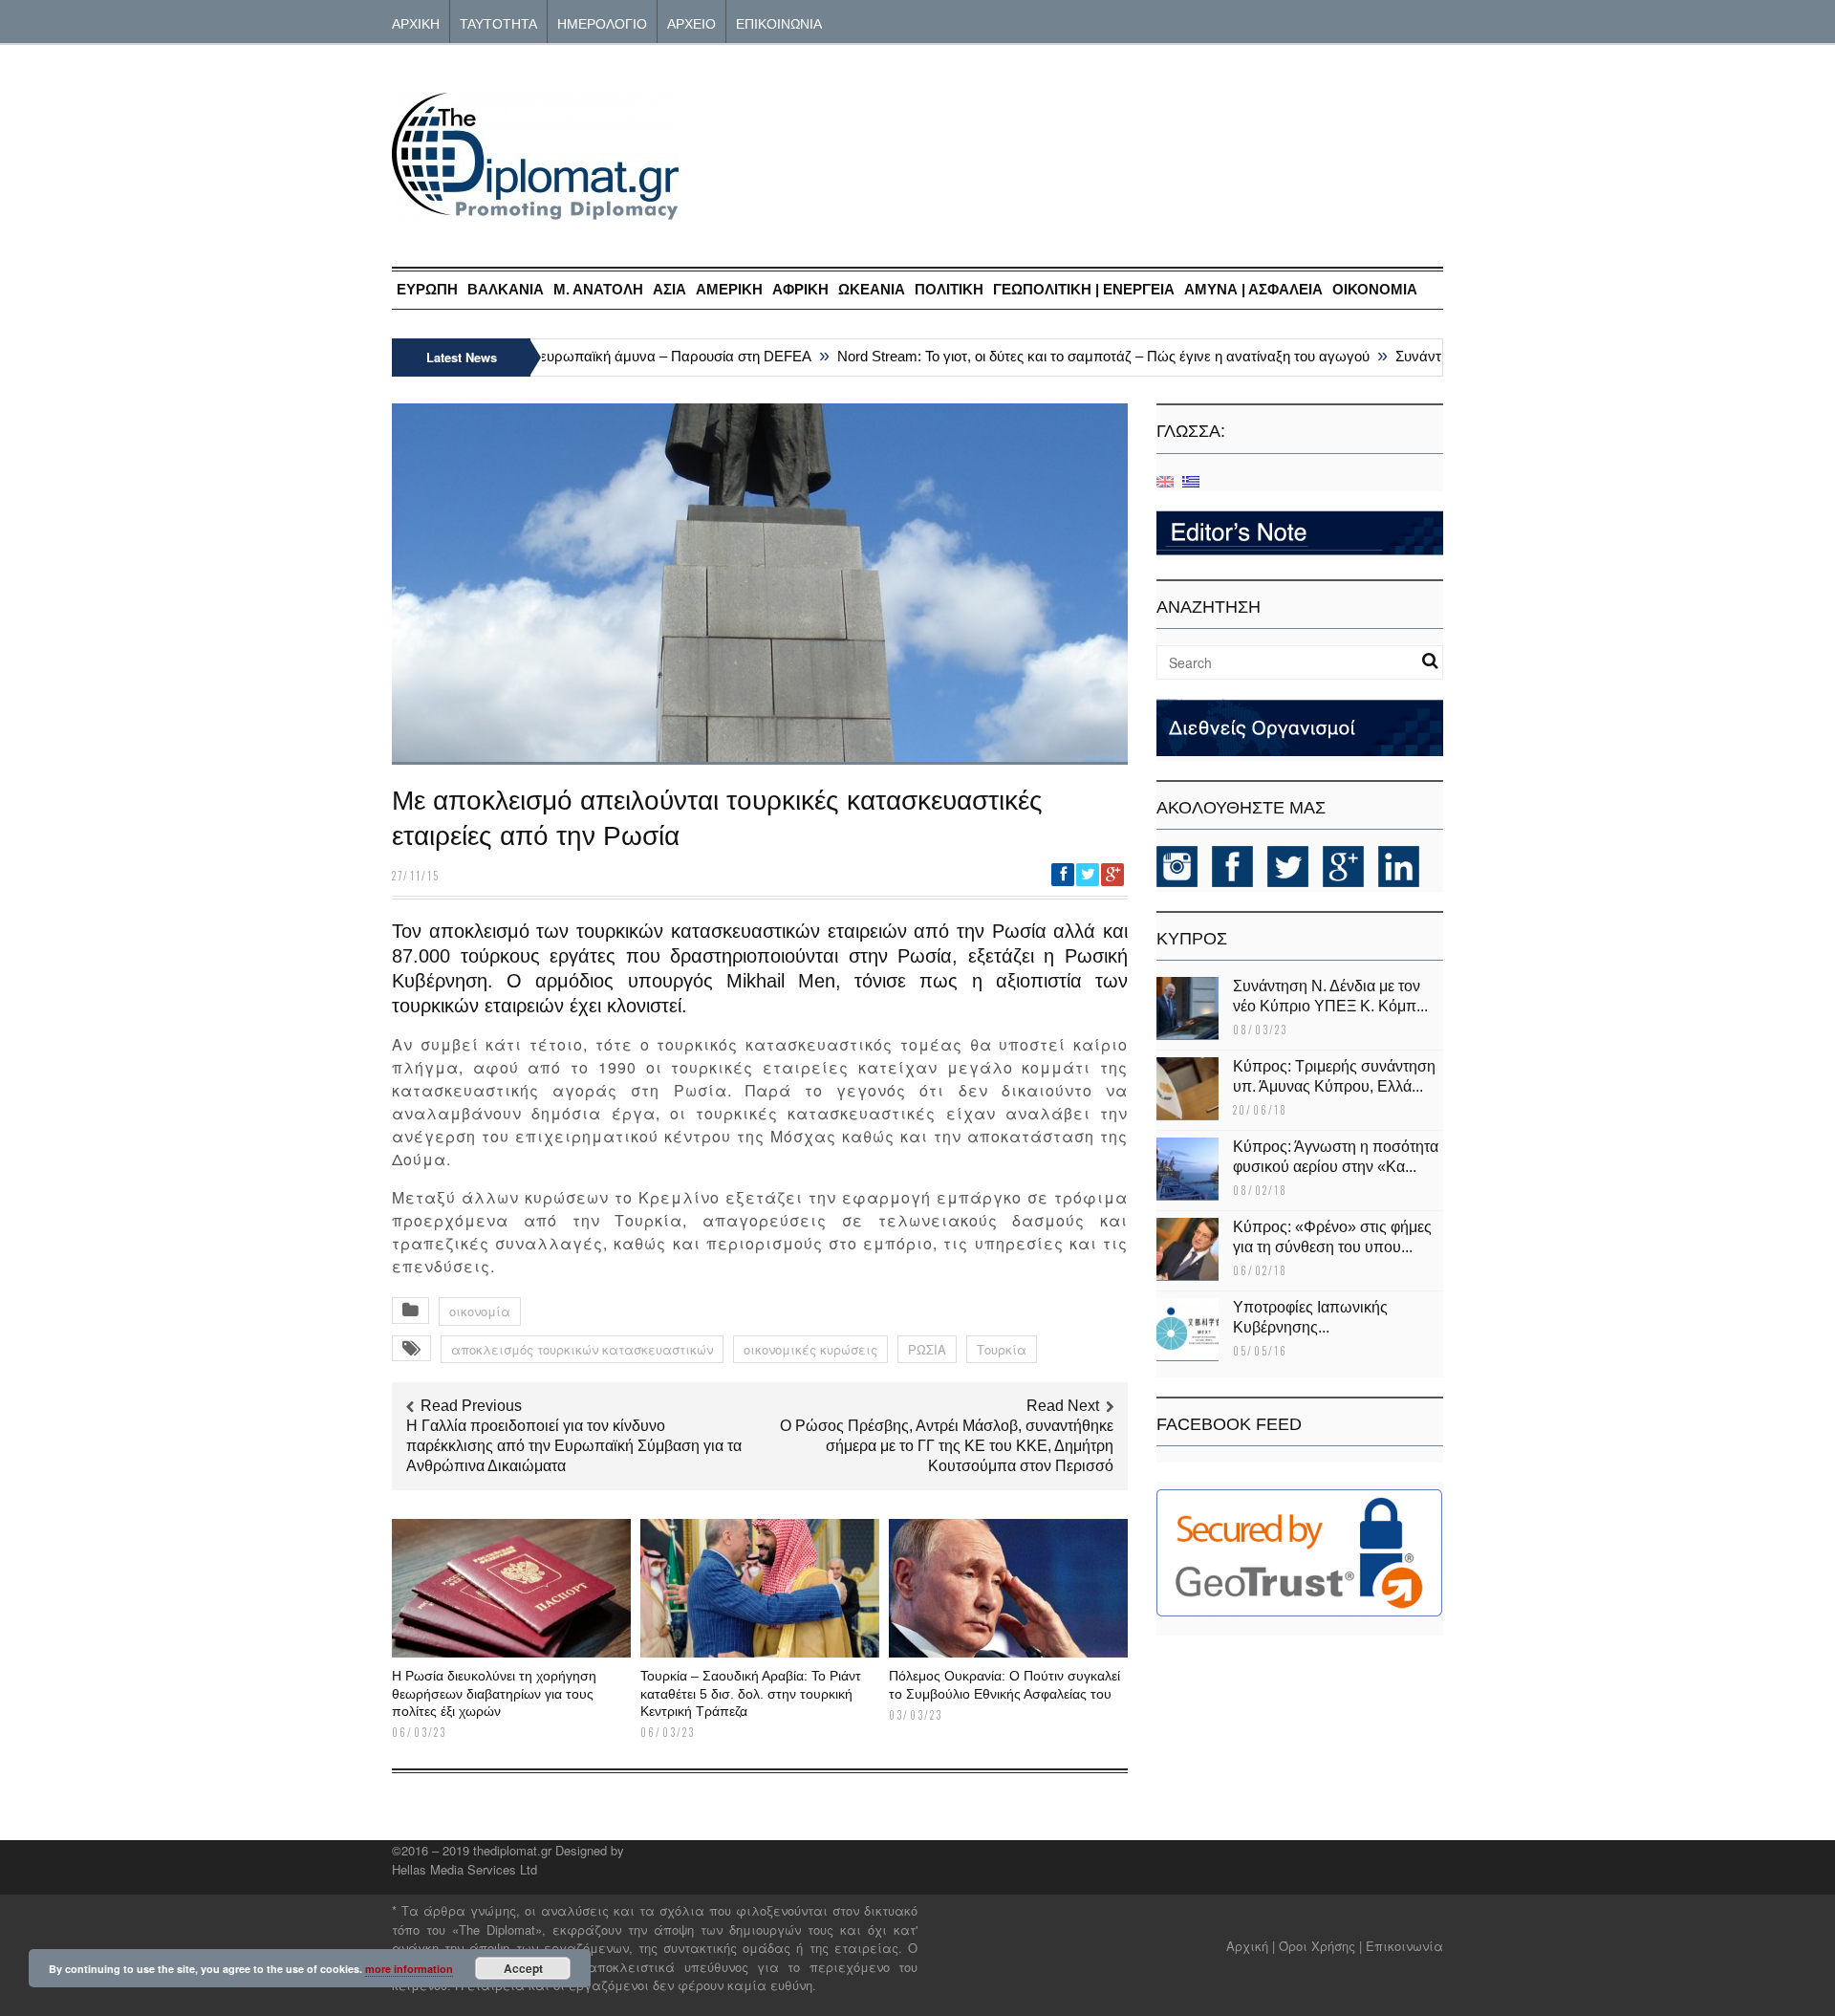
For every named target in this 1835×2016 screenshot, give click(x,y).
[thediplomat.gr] (535, 211)
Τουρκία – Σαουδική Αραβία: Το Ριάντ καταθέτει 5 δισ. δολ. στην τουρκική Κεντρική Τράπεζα (751, 1693)
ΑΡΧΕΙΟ (691, 22)
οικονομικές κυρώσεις (810, 1349)
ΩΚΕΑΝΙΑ (872, 289)
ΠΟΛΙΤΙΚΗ (949, 289)
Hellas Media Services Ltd (464, 1869)
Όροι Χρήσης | (1320, 1946)
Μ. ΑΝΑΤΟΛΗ (598, 289)
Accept (523, 1968)
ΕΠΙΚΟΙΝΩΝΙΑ (779, 22)
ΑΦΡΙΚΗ (800, 289)
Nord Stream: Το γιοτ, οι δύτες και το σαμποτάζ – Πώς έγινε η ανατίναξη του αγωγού (1074, 356)
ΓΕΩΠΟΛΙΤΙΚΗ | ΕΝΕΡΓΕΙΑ (1084, 289)
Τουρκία (1002, 1349)
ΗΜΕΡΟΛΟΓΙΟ (602, 22)
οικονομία (480, 1311)
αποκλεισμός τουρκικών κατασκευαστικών (582, 1349)
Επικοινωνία (1404, 1946)
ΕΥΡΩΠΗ (427, 289)
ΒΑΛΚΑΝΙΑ (506, 289)
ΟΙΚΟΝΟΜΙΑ (1375, 289)
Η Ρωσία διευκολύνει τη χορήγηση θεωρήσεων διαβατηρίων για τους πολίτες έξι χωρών (494, 1693)
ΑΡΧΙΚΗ (416, 22)
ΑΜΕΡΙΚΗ (729, 289)
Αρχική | (1252, 1946)
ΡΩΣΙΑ (927, 1349)
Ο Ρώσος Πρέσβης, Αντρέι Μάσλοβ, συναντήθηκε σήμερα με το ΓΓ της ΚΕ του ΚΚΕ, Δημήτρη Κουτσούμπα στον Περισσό (947, 1446)
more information (409, 1969)
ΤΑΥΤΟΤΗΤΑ (498, 22)
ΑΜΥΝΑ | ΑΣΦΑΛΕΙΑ (1253, 289)
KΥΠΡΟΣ (1192, 939)
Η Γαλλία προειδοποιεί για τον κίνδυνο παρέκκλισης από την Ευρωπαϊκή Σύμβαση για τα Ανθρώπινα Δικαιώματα (574, 1446)
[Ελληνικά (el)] (1191, 480)
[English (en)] (1165, 480)
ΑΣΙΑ (669, 289)
